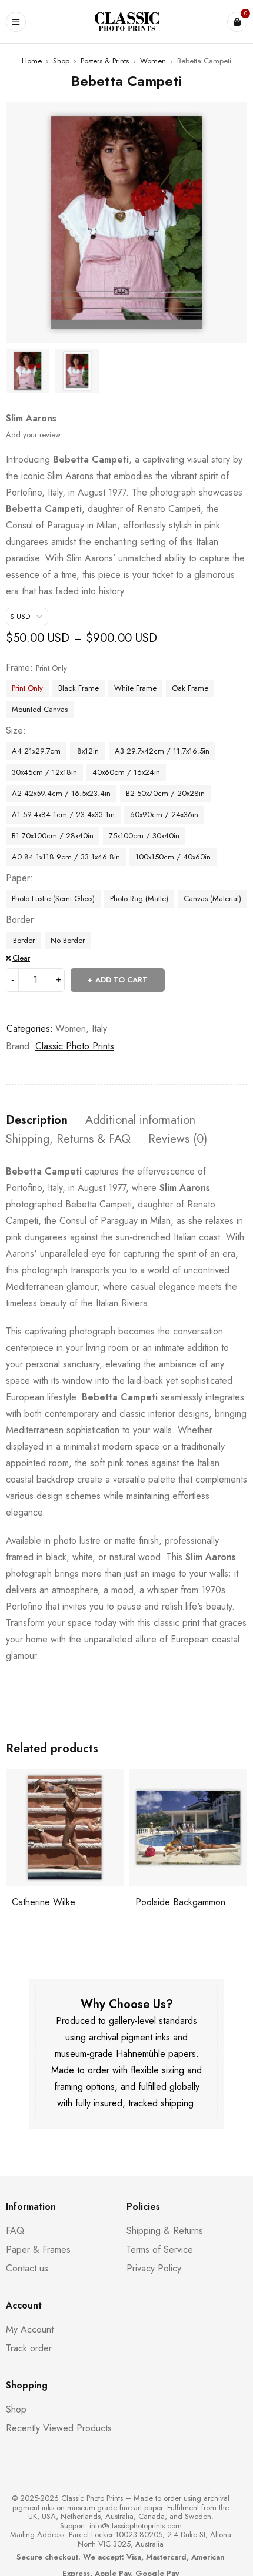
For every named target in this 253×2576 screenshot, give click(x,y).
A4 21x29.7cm (36, 751)
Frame (18, 668)
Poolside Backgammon (180, 1902)
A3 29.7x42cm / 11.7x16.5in (162, 751)
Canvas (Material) (212, 899)
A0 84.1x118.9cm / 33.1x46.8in (66, 857)
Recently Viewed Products (59, 2428)
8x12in (88, 751)
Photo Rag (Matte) (139, 899)
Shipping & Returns (165, 2231)
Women (153, 61)
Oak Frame (190, 688)
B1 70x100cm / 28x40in (53, 836)
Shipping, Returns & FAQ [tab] (68, 1139)
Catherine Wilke (44, 1902)
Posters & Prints (105, 61)
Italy (99, 1028)
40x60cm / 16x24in (126, 772)
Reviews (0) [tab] (178, 1139)
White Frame (135, 688)
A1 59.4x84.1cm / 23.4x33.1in (63, 814)
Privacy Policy (154, 2268)
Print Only (27, 688)
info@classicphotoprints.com (136, 2526)
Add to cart (121, 980)
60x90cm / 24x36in (164, 814)
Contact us (27, 2268)
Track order (29, 2348)
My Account (30, 2329)
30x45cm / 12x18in (44, 772)
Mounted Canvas (40, 709)
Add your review (33, 435)
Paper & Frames (38, 2249)
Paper (18, 878)
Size (14, 731)
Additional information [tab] (140, 1120)
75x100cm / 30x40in (144, 836)
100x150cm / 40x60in (173, 857)
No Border (68, 940)
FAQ (15, 2231)
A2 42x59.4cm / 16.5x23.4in (61, 793)
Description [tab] (37, 1120)
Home (32, 61)
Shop (61, 61)
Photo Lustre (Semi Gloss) (53, 899)
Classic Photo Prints (75, 1046)
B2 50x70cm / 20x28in (165, 793)
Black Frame (79, 688)
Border (20, 920)
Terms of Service (160, 2249)
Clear (21, 958)
